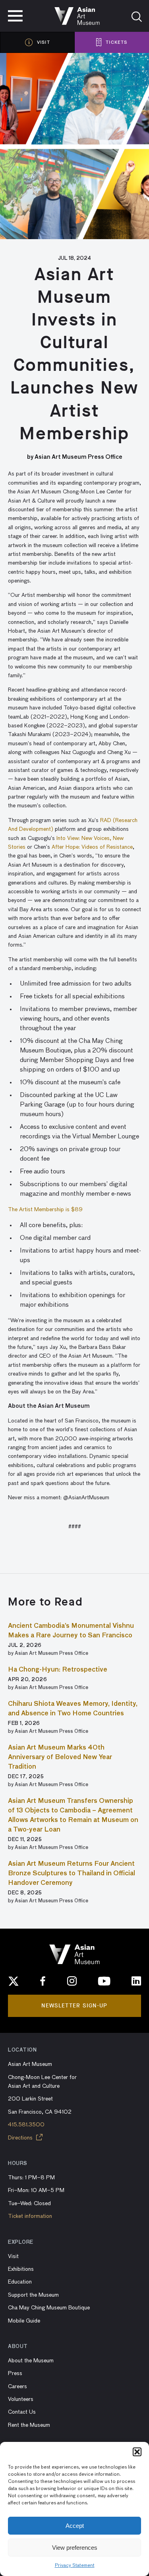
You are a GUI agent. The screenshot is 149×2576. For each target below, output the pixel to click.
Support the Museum (33, 2295)
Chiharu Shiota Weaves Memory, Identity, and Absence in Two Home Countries (73, 1709)
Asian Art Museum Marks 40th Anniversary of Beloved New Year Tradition (60, 1758)
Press (15, 2373)
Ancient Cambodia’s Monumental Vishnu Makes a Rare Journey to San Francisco (71, 1631)
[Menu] (15, 16)
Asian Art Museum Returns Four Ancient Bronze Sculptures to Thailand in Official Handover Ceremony (72, 1874)
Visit (13, 2256)
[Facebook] (43, 1981)
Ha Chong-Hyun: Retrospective (58, 1670)
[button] (137, 2452)
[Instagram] (72, 1981)
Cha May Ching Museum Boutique (49, 2308)
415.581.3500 (26, 2125)
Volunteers (21, 2399)
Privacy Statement (75, 2566)
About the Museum (31, 2361)
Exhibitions (21, 2269)
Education (20, 2282)
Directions (21, 2138)
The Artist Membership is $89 (46, 1210)
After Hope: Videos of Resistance (92, 847)
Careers (17, 2387)
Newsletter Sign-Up (74, 2006)
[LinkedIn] (136, 1981)
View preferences (75, 2548)
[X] (14, 1981)
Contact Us (22, 2412)
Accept (75, 2526)
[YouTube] (104, 1981)
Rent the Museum (29, 2425)
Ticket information (30, 2216)
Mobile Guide (24, 2321)
